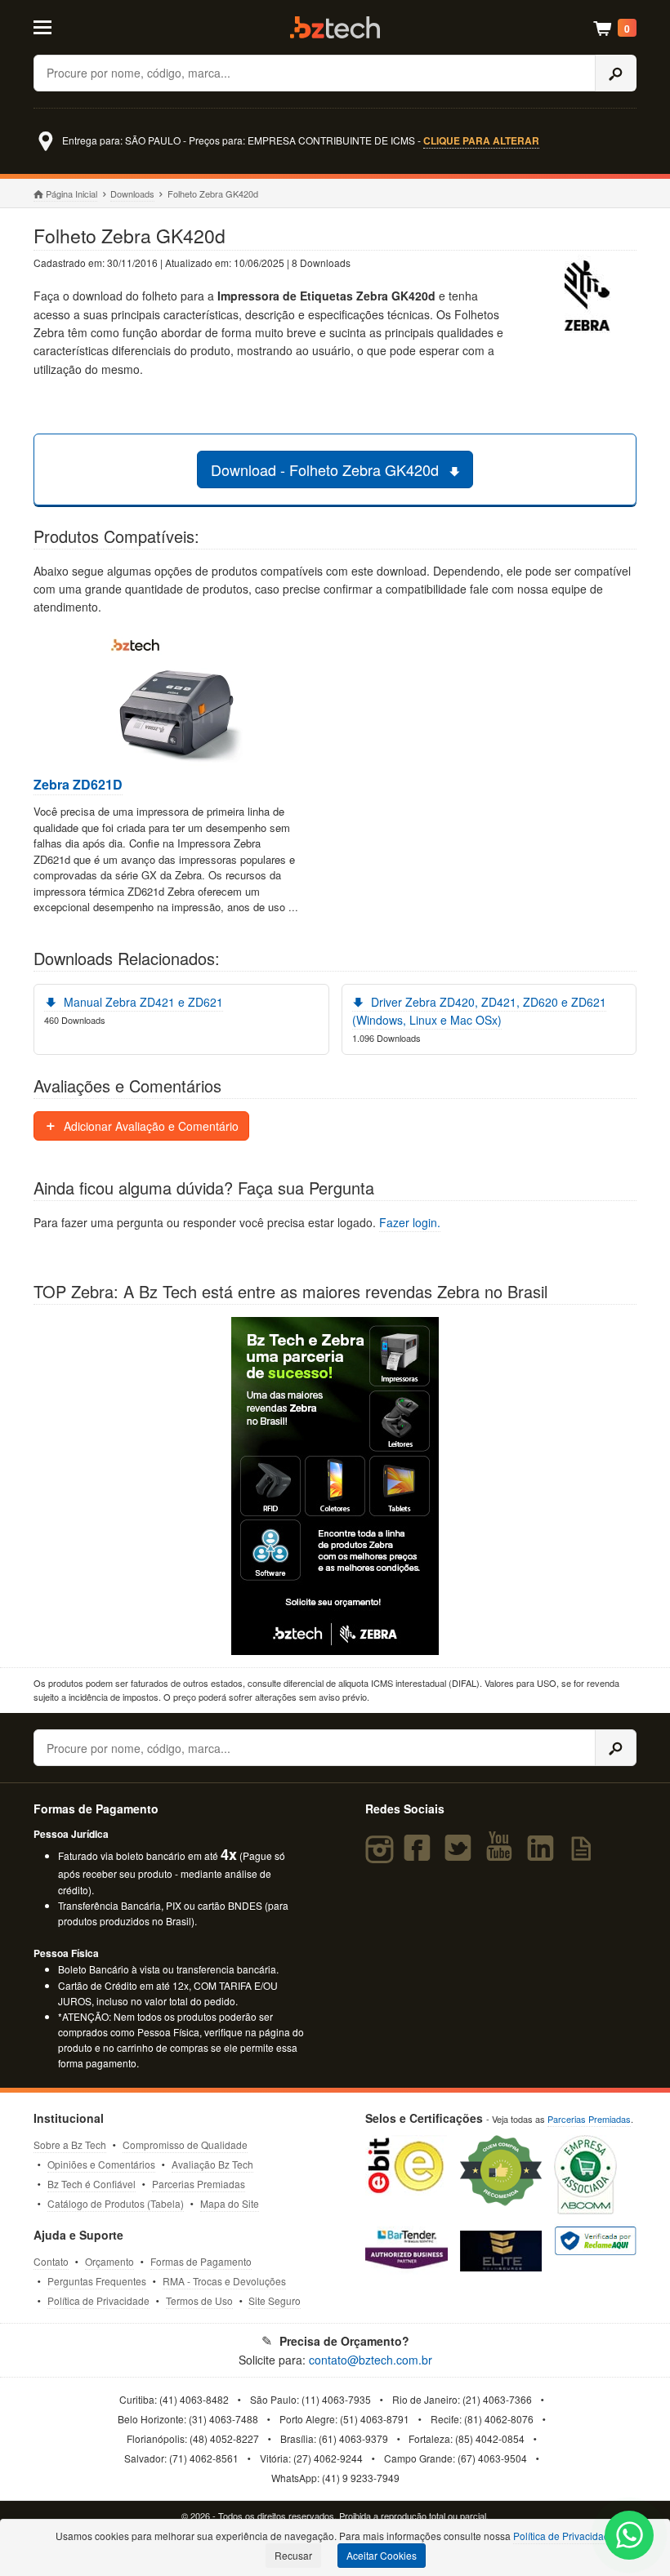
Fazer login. (410, 1222)
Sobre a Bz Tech (70, 2144)
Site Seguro (275, 2300)
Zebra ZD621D (78, 785)
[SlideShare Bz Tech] (585, 1855)
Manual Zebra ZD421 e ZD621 (142, 1002)
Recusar (293, 2555)
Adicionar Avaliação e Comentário (150, 1126)
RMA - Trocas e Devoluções (224, 2281)
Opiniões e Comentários (101, 2164)
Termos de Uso (199, 2300)
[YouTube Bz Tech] (503, 1855)
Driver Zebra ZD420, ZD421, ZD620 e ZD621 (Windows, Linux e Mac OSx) (480, 1011)
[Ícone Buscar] (616, 73)
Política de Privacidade (98, 2300)
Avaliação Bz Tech (212, 2164)
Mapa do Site (230, 2203)
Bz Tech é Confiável (92, 2184)
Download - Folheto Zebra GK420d (327, 469)
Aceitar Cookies (382, 2555)
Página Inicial (71, 194)
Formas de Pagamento (201, 2261)
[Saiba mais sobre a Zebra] (335, 1486)
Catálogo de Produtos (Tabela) (116, 2203)
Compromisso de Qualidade (185, 2144)
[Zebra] (587, 298)
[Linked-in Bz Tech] (544, 1855)
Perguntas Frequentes (97, 2281)
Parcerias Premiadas (199, 2184)
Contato (51, 2261)
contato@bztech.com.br (371, 2360)
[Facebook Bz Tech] (420, 1855)
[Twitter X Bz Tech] (462, 1855)
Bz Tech (335, 27)
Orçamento (109, 2261)
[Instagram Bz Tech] (382, 1855)
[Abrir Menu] (74, 26)
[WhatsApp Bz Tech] (630, 2537)
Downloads (132, 194)
